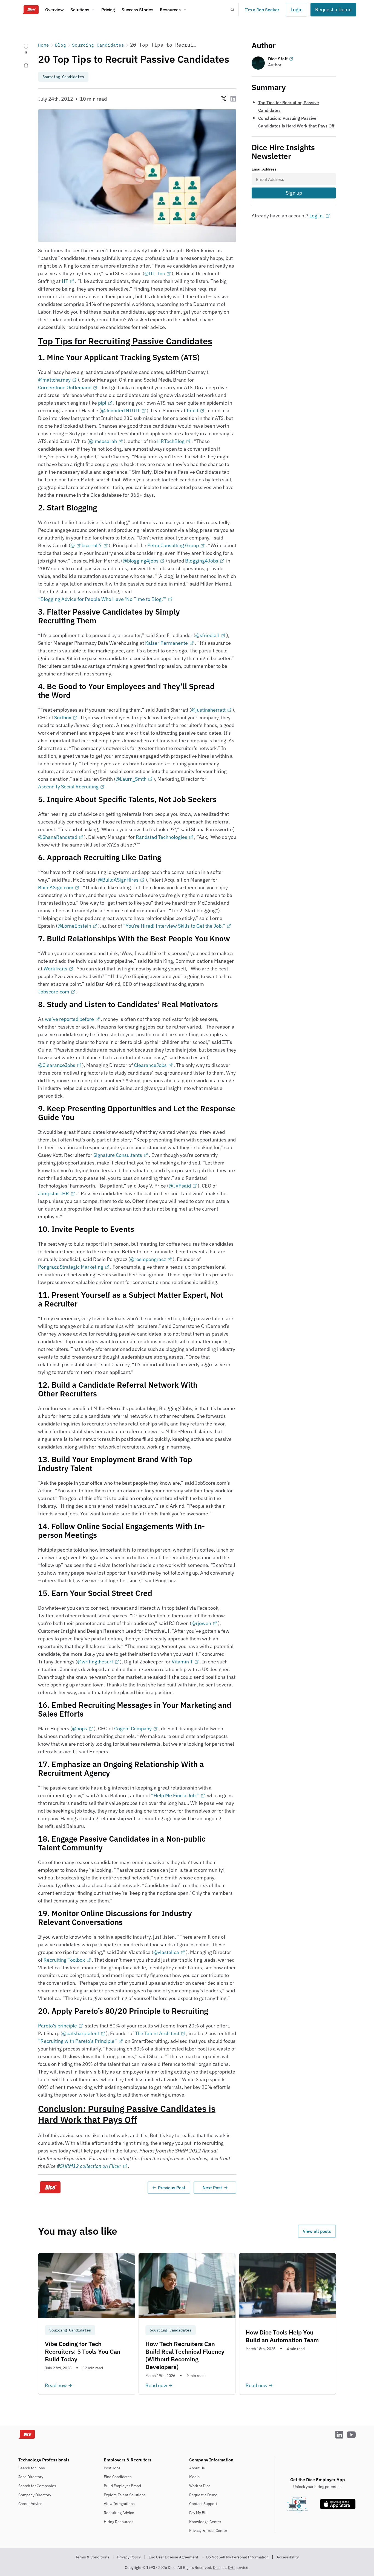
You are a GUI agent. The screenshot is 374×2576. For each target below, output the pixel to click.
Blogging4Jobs (202, 561)
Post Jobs (112, 2468)
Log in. (317, 216)
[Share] (26, 65)
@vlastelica (166, 1952)
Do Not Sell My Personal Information (237, 2557)
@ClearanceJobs (57, 1065)
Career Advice (30, 2504)
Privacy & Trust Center (208, 2530)
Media (194, 2477)
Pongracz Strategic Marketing (71, 1267)
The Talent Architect (157, 2033)
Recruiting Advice (119, 2513)
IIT (65, 281)
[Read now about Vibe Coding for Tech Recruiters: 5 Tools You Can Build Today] (87, 2324)
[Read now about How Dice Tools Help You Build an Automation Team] (287, 2324)
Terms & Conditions (92, 2557)
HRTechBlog (171, 441)
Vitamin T (182, 1662)
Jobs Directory (31, 2477)
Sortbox (63, 718)
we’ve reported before (69, 1019)
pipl (102, 403)
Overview (54, 10)
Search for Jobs (32, 2468)
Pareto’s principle (57, 2026)
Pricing (108, 10)
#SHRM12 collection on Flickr (89, 2166)
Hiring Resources (119, 2522)
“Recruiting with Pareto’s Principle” (77, 2041)
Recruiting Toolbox (64, 1960)
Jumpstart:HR (54, 1193)
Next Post (212, 2188)
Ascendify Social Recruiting (68, 787)
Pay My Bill (198, 2513)
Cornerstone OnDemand (65, 387)
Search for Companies (37, 2486)
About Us (197, 2468)
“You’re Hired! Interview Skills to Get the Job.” (174, 926)
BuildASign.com (56, 887)
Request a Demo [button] (333, 9)
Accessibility (288, 2557)
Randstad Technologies (162, 837)
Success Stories (137, 10)
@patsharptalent (81, 2033)
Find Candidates (118, 2477)
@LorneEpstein (74, 926)
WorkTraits (55, 969)
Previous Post (172, 2188)
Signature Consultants (118, 1155)
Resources (170, 10)
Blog (61, 45)
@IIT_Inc (155, 273)
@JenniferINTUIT (120, 411)
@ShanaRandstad (58, 837)
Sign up (294, 193)
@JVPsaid (180, 1186)
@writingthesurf (95, 1662)
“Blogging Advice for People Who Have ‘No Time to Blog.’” (102, 599)
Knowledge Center (205, 2522)
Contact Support (203, 2504)
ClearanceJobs (150, 1065)
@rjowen (201, 1623)
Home (44, 45)
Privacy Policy (129, 2557)
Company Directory (35, 2495)
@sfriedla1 (207, 635)
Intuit (192, 411)
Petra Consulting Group (173, 545)
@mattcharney (54, 380)
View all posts (317, 2231)
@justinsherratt (208, 710)
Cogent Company (133, 1729)
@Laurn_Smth (131, 779)
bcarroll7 (92, 545)
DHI (231, 2568)
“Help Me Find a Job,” (175, 1795)
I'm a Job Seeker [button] (262, 10)
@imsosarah (103, 441)
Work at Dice (200, 2486)
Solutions (80, 10)
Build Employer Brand (122, 2486)
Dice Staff (278, 59)
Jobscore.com (54, 992)
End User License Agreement (173, 2557)
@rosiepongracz (148, 1259)
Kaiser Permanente (166, 643)
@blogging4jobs (141, 561)
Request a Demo (203, 2495)
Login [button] (297, 9)
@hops (80, 1729)
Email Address (264, 169)
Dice (217, 2568)
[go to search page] (232, 10)
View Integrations (119, 2504)
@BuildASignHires (118, 880)
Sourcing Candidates (98, 45)
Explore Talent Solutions (125, 2495)
